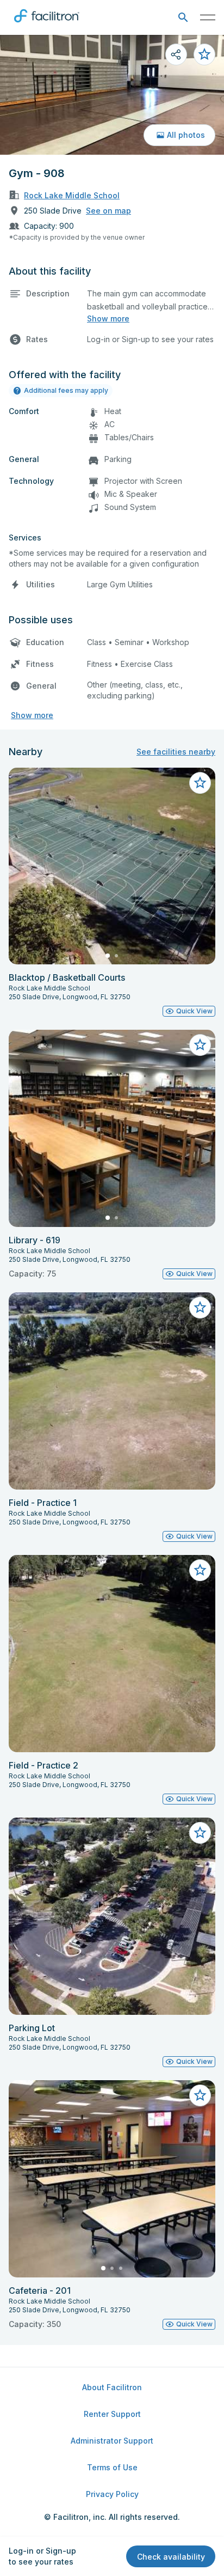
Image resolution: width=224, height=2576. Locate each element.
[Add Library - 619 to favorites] (200, 1045)
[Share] (176, 54)
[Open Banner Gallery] (112, 95)
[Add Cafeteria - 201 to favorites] (200, 2095)
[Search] (183, 18)
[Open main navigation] (208, 17)
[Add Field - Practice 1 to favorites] (200, 1308)
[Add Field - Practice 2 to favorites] (200, 1570)
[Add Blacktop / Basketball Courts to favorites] (200, 783)
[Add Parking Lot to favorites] (200, 1833)
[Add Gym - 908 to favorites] (204, 54)
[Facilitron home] (47, 25)
